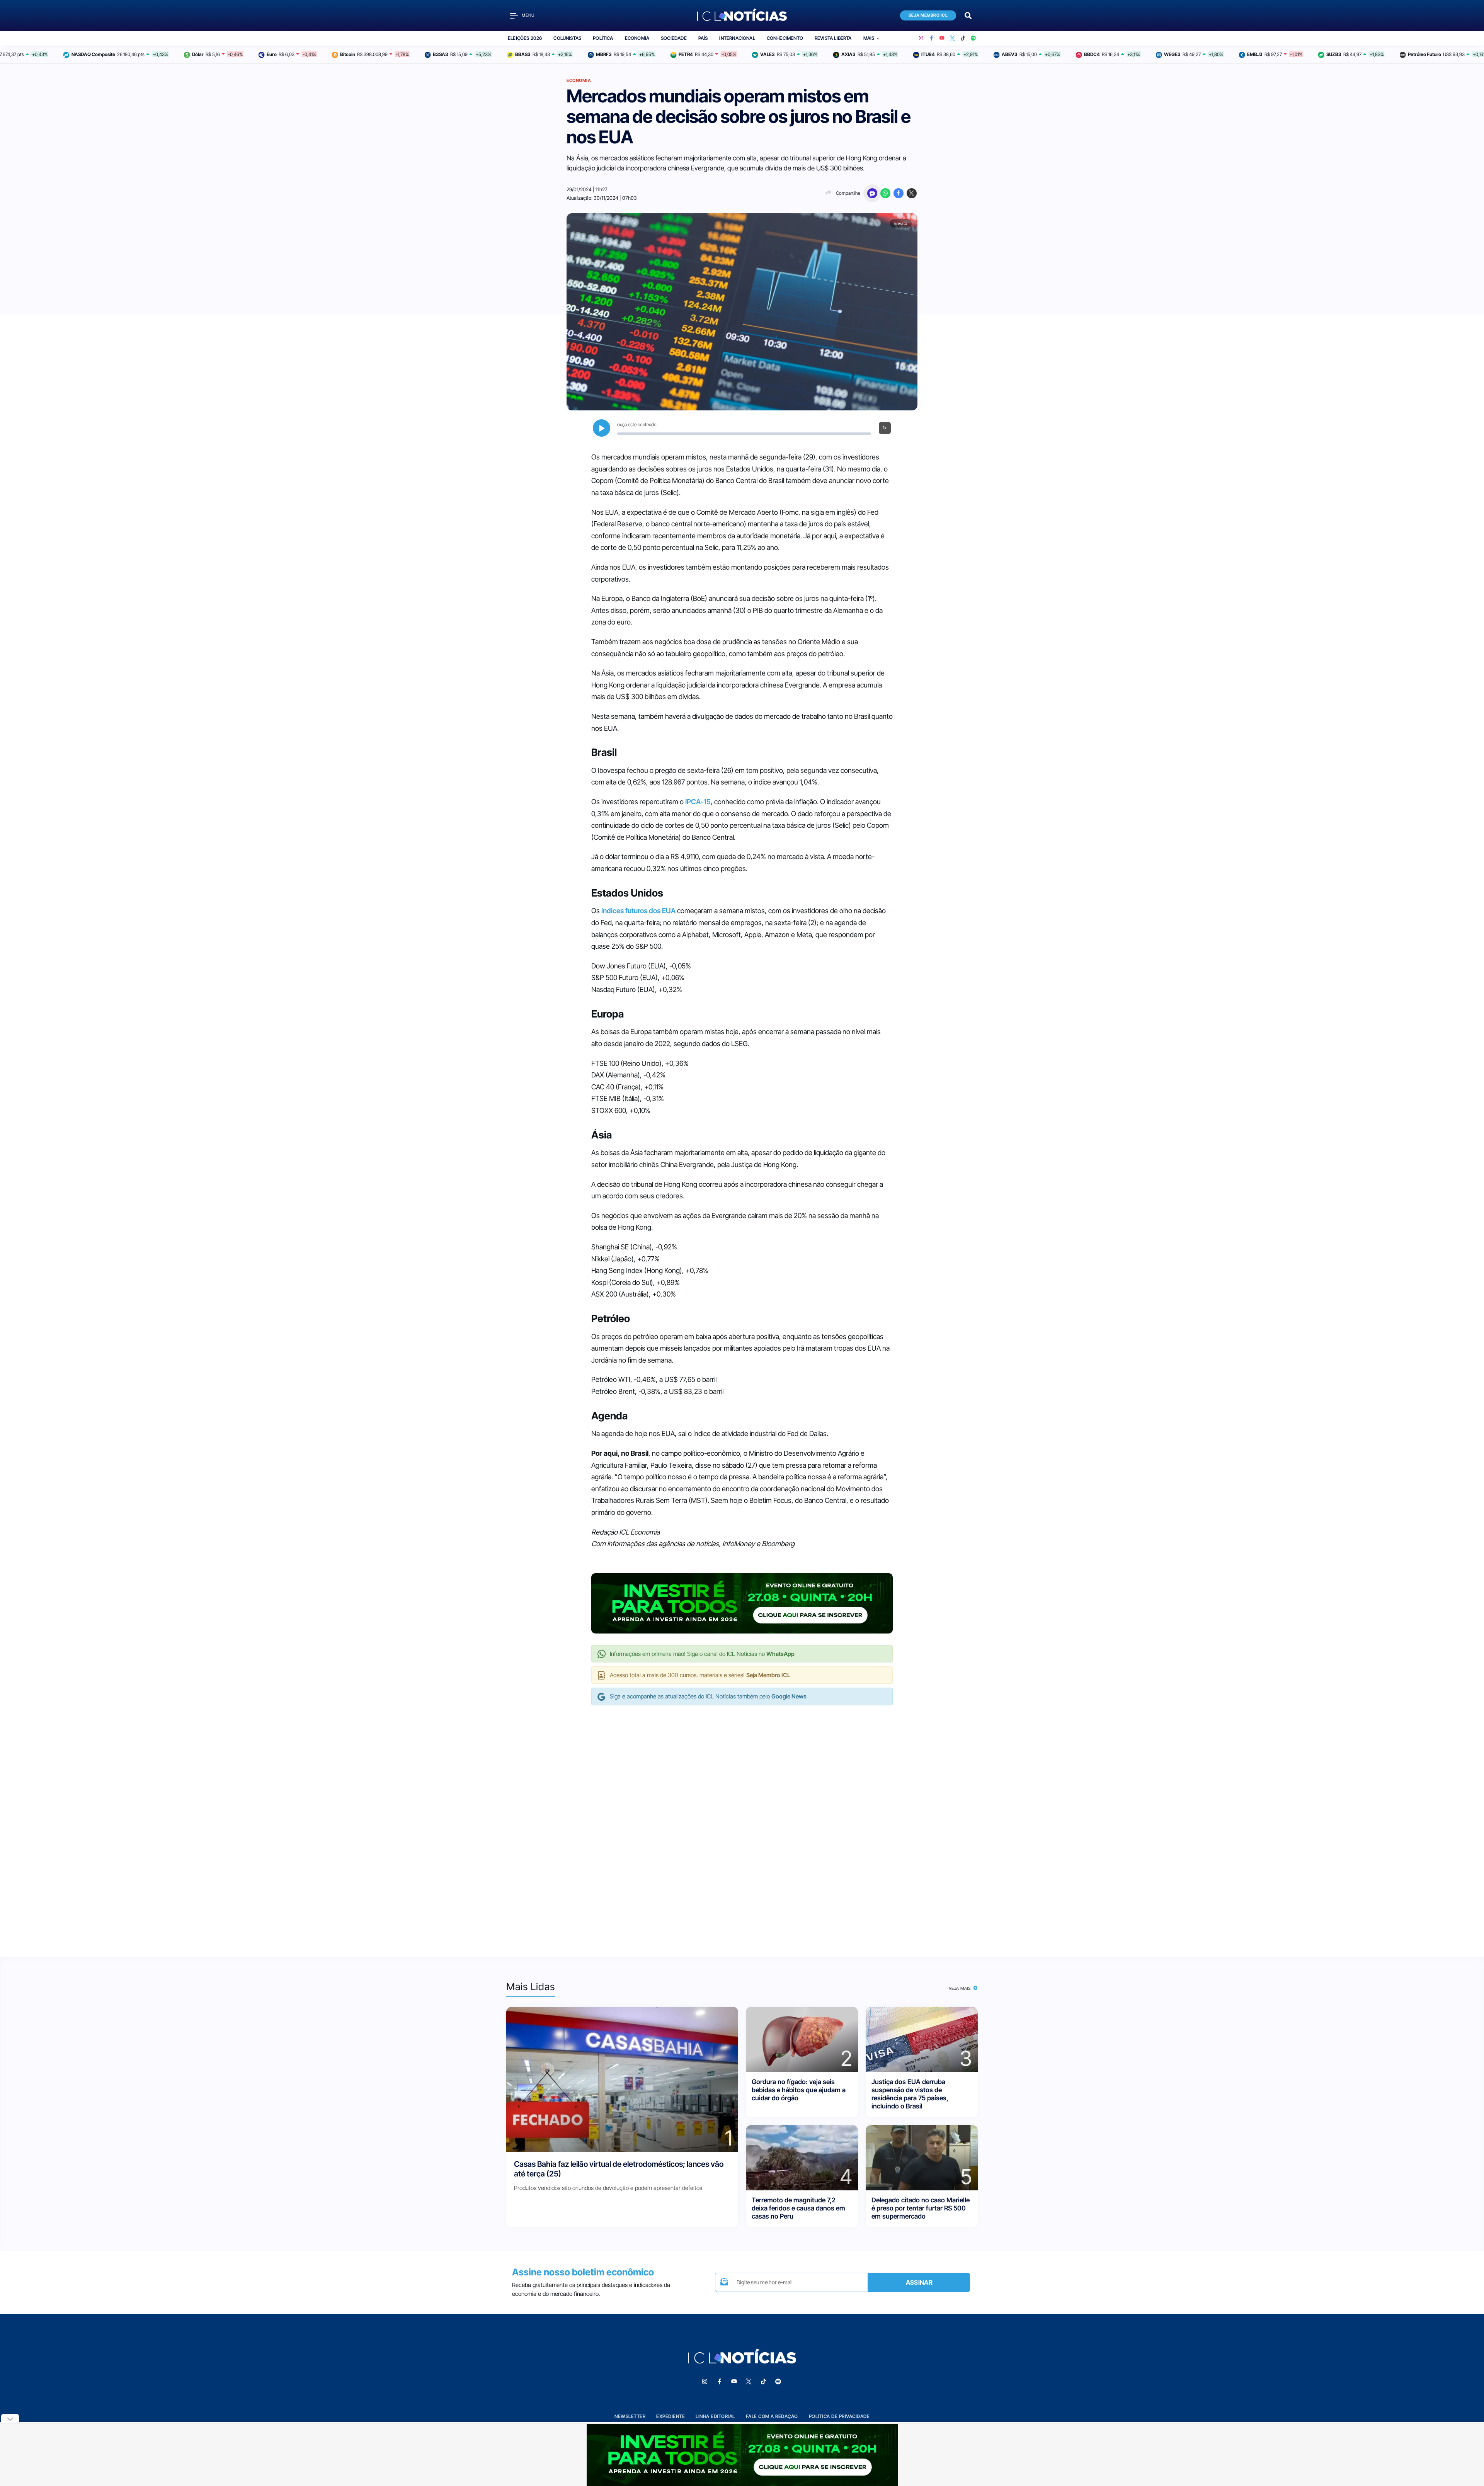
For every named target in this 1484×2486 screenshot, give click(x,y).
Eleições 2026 (525, 38)
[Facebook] (932, 38)
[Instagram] (921, 38)
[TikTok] (963, 38)
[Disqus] (742, 1823)
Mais (869, 38)
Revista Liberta (833, 38)
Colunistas (567, 38)
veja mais (961, 1988)
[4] (802, 2157)
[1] (622, 2078)
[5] (922, 2157)
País (703, 38)
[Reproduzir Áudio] (602, 428)
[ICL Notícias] (742, 15)
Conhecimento (785, 38)
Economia (637, 38)
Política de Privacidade (839, 2416)
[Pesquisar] (968, 15)
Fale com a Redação (772, 2416)
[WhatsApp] (885, 193)
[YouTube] (942, 38)
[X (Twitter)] (952, 38)
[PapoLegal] (872, 193)
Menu (528, 15)
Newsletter (630, 2416)
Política (603, 38)
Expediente (671, 2416)
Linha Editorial (715, 2416)
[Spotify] (973, 38)
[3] (922, 2039)
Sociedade (674, 38)
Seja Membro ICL (928, 15)
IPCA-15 (698, 802)
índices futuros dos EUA (638, 911)
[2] (802, 2039)
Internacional (737, 38)
